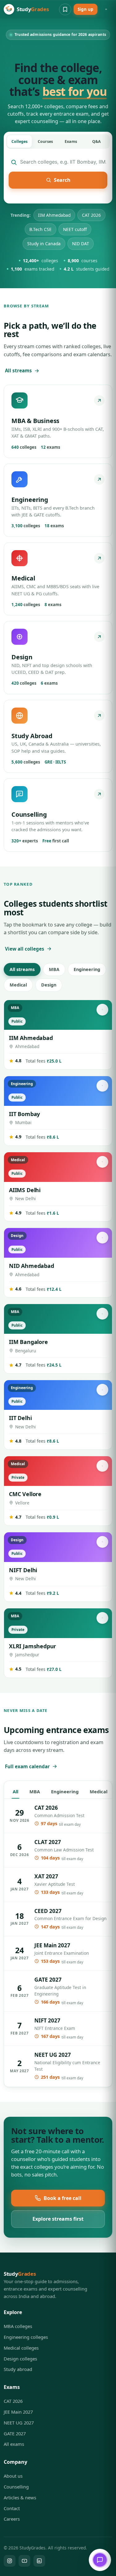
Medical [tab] (99, 1791)
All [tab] (15, 1791)
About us (13, 2476)
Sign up (86, 9)
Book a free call (62, 2198)
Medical (18, 985)
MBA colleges (18, 2326)
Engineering (87, 969)
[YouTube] (24, 2561)
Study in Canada (44, 244)
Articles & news (20, 2497)
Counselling (16, 2487)
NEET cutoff (75, 229)
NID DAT (81, 244)
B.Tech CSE (41, 229)
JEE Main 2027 (18, 2412)
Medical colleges (21, 2348)
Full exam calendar (27, 1766)
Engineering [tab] (65, 1791)
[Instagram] (10, 2561)
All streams (18, 370)
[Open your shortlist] (65, 9)
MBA (54, 969)
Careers (12, 2519)
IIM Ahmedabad (54, 215)
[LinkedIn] (39, 2561)
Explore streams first (58, 2219)
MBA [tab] (35, 1791)
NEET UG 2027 (19, 2423)
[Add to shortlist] (102, 1010)
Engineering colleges (26, 2337)
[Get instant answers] (100, 2560)
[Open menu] (106, 9)
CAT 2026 (91, 215)
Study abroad (18, 2369)
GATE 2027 (15, 2433)
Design (49, 985)
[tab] (19, 141)
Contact (12, 2508)
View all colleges (25, 949)
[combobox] (63, 162)
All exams (14, 2444)
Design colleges (20, 2359)
